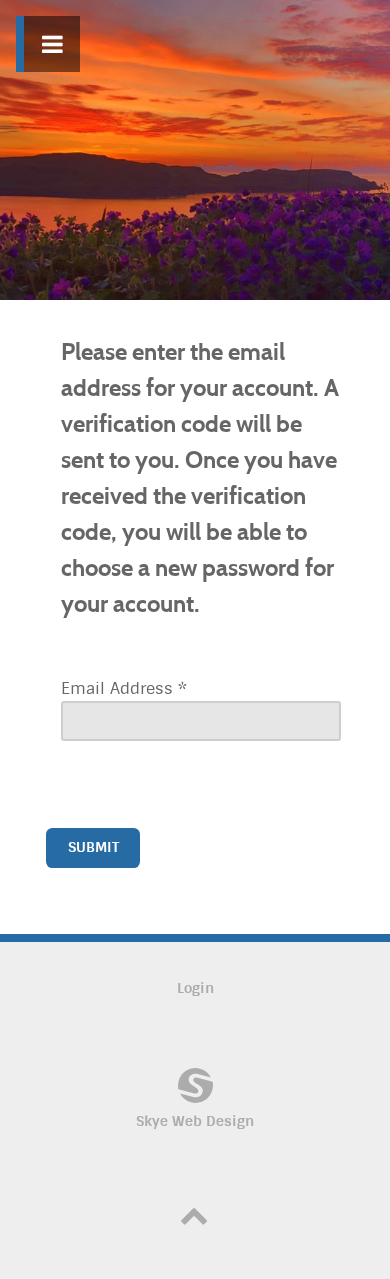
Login (195, 988)
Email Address (124, 688)
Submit (93, 847)
